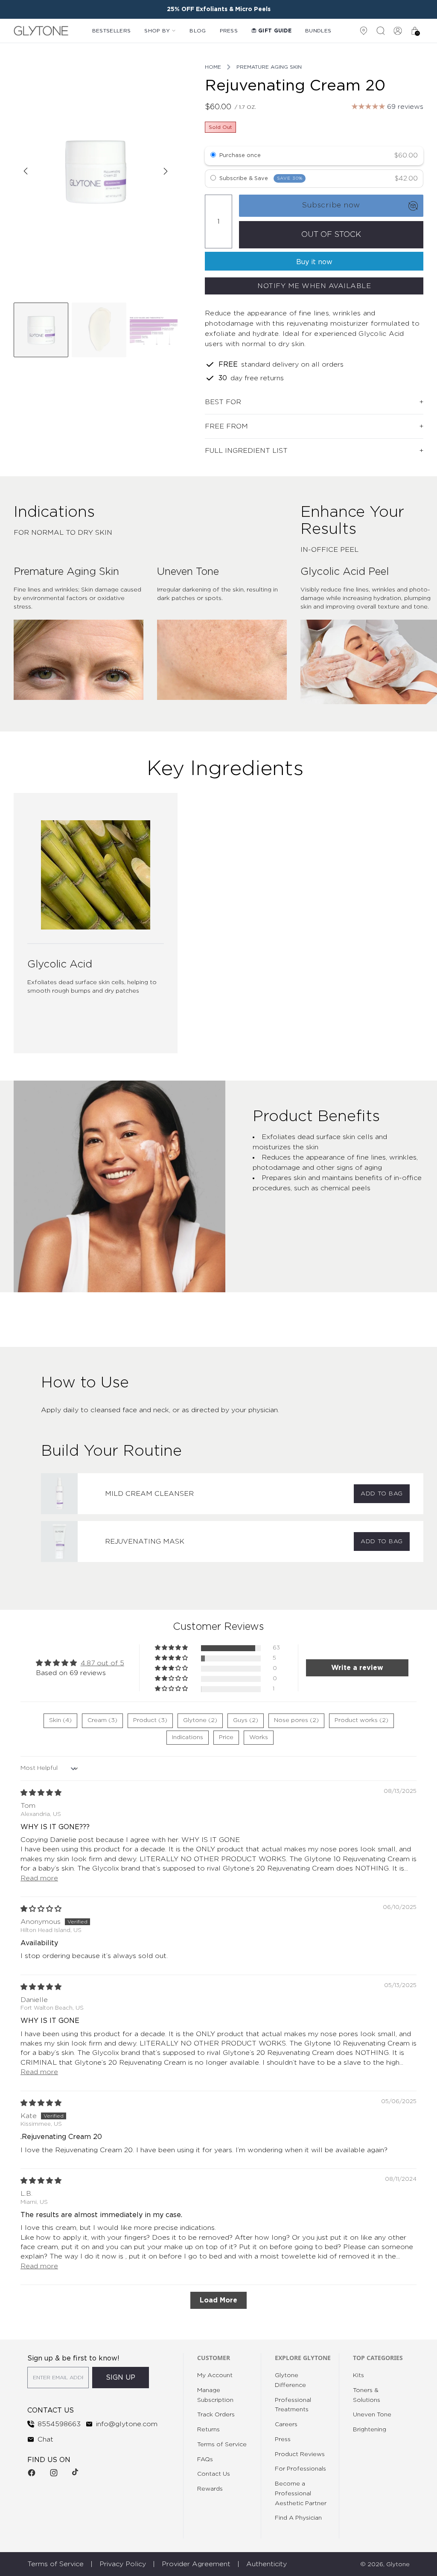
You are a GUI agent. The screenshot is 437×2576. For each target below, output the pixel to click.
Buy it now (314, 262)
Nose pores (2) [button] (296, 1720)
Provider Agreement (196, 2564)
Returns (208, 2430)
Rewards (210, 2489)
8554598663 (59, 2424)
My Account (215, 2375)
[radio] (213, 156)
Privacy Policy (123, 2564)
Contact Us (214, 2474)
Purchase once (240, 156)
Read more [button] (39, 1878)
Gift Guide (275, 31)
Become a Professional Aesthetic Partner (301, 2494)
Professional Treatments (293, 2405)
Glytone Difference (290, 2380)
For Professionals (300, 2469)
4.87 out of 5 (102, 1663)
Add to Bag (382, 1494)
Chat (45, 2439)
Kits (358, 2375)
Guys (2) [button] (246, 1720)
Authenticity (267, 2564)
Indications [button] (188, 1737)
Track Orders (216, 2415)
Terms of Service (222, 2445)
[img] (41, 1793)
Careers (286, 2424)
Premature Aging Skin (269, 67)
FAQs (205, 2459)
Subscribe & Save (261, 178)
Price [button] (226, 1737)
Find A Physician (298, 2518)
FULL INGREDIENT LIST (246, 451)
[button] (172, 1648)
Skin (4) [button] (60, 1720)
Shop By (157, 31)
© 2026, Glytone (385, 2564)
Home (213, 67)
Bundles (318, 31)
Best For (223, 402)
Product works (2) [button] (361, 1720)
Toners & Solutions (367, 2395)
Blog (198, 31)
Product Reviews (300, 2454)
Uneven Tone (372, 2415)
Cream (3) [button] (102, 1720)
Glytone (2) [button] (200, 1720)
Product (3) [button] (150, 1720)
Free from (226, 426)
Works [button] (259, 1737)
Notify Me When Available (314, 286)
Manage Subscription (215, 2395)
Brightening (370, 2430)
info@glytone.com (127, 2424)
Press (229, 31)
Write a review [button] (357, 1668)
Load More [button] (218, 2300)
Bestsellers (111, 31)
